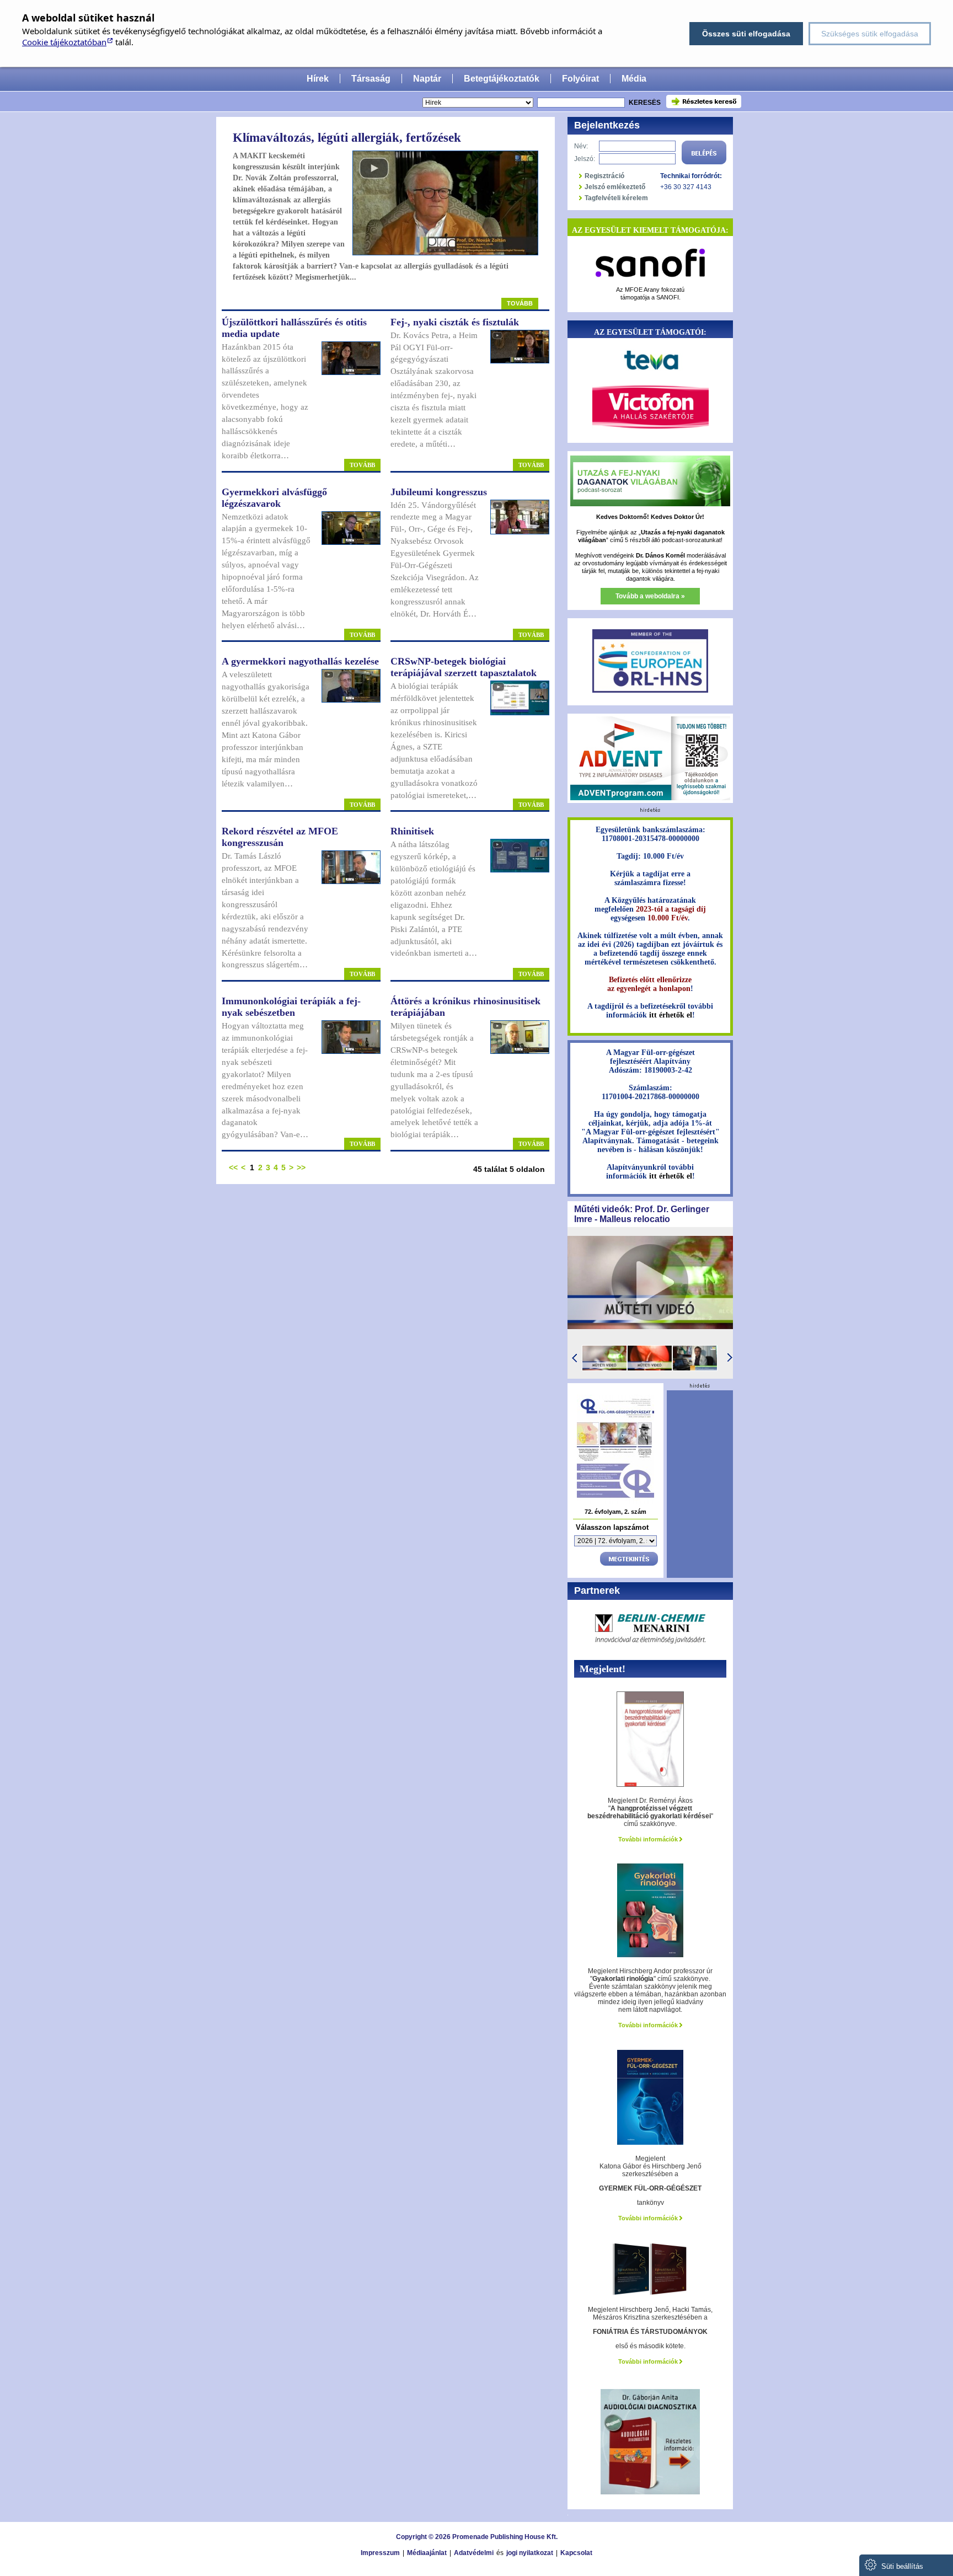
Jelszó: (585, 159)
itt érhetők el (671, 1015)
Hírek (318, 79)
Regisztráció (604, 176)
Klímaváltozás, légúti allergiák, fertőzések (347, 138)
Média (634, 79)
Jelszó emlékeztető (615, 187)
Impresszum (380, 2553)
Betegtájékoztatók (502, 79)
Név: (581, 146)
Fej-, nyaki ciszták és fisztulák (455, 322)
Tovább (520, 303)
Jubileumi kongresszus (439, 492)
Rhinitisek (412, 831)
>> (301, 1167)
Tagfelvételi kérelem (616, 198)
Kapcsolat (576, 2553)
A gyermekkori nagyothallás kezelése (300, 661)
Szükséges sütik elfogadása (870, 34)
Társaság (371, 79)
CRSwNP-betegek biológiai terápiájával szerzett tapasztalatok (464, 667)
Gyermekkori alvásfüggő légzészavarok (274, 498)
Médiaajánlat (427, 2553)
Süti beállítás (901, 2566)
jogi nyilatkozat (530, 2553)
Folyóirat (580, 79)
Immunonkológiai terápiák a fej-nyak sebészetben (291, 1007)
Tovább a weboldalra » (650, 596)
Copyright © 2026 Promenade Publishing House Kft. (477, 2537)
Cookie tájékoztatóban (64, 42)
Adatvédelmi (474, 2553)
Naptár (427, 79)
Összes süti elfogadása (746, 34)
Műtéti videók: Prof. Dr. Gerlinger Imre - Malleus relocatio (642, 1214)
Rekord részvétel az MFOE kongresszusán (280, 837)
